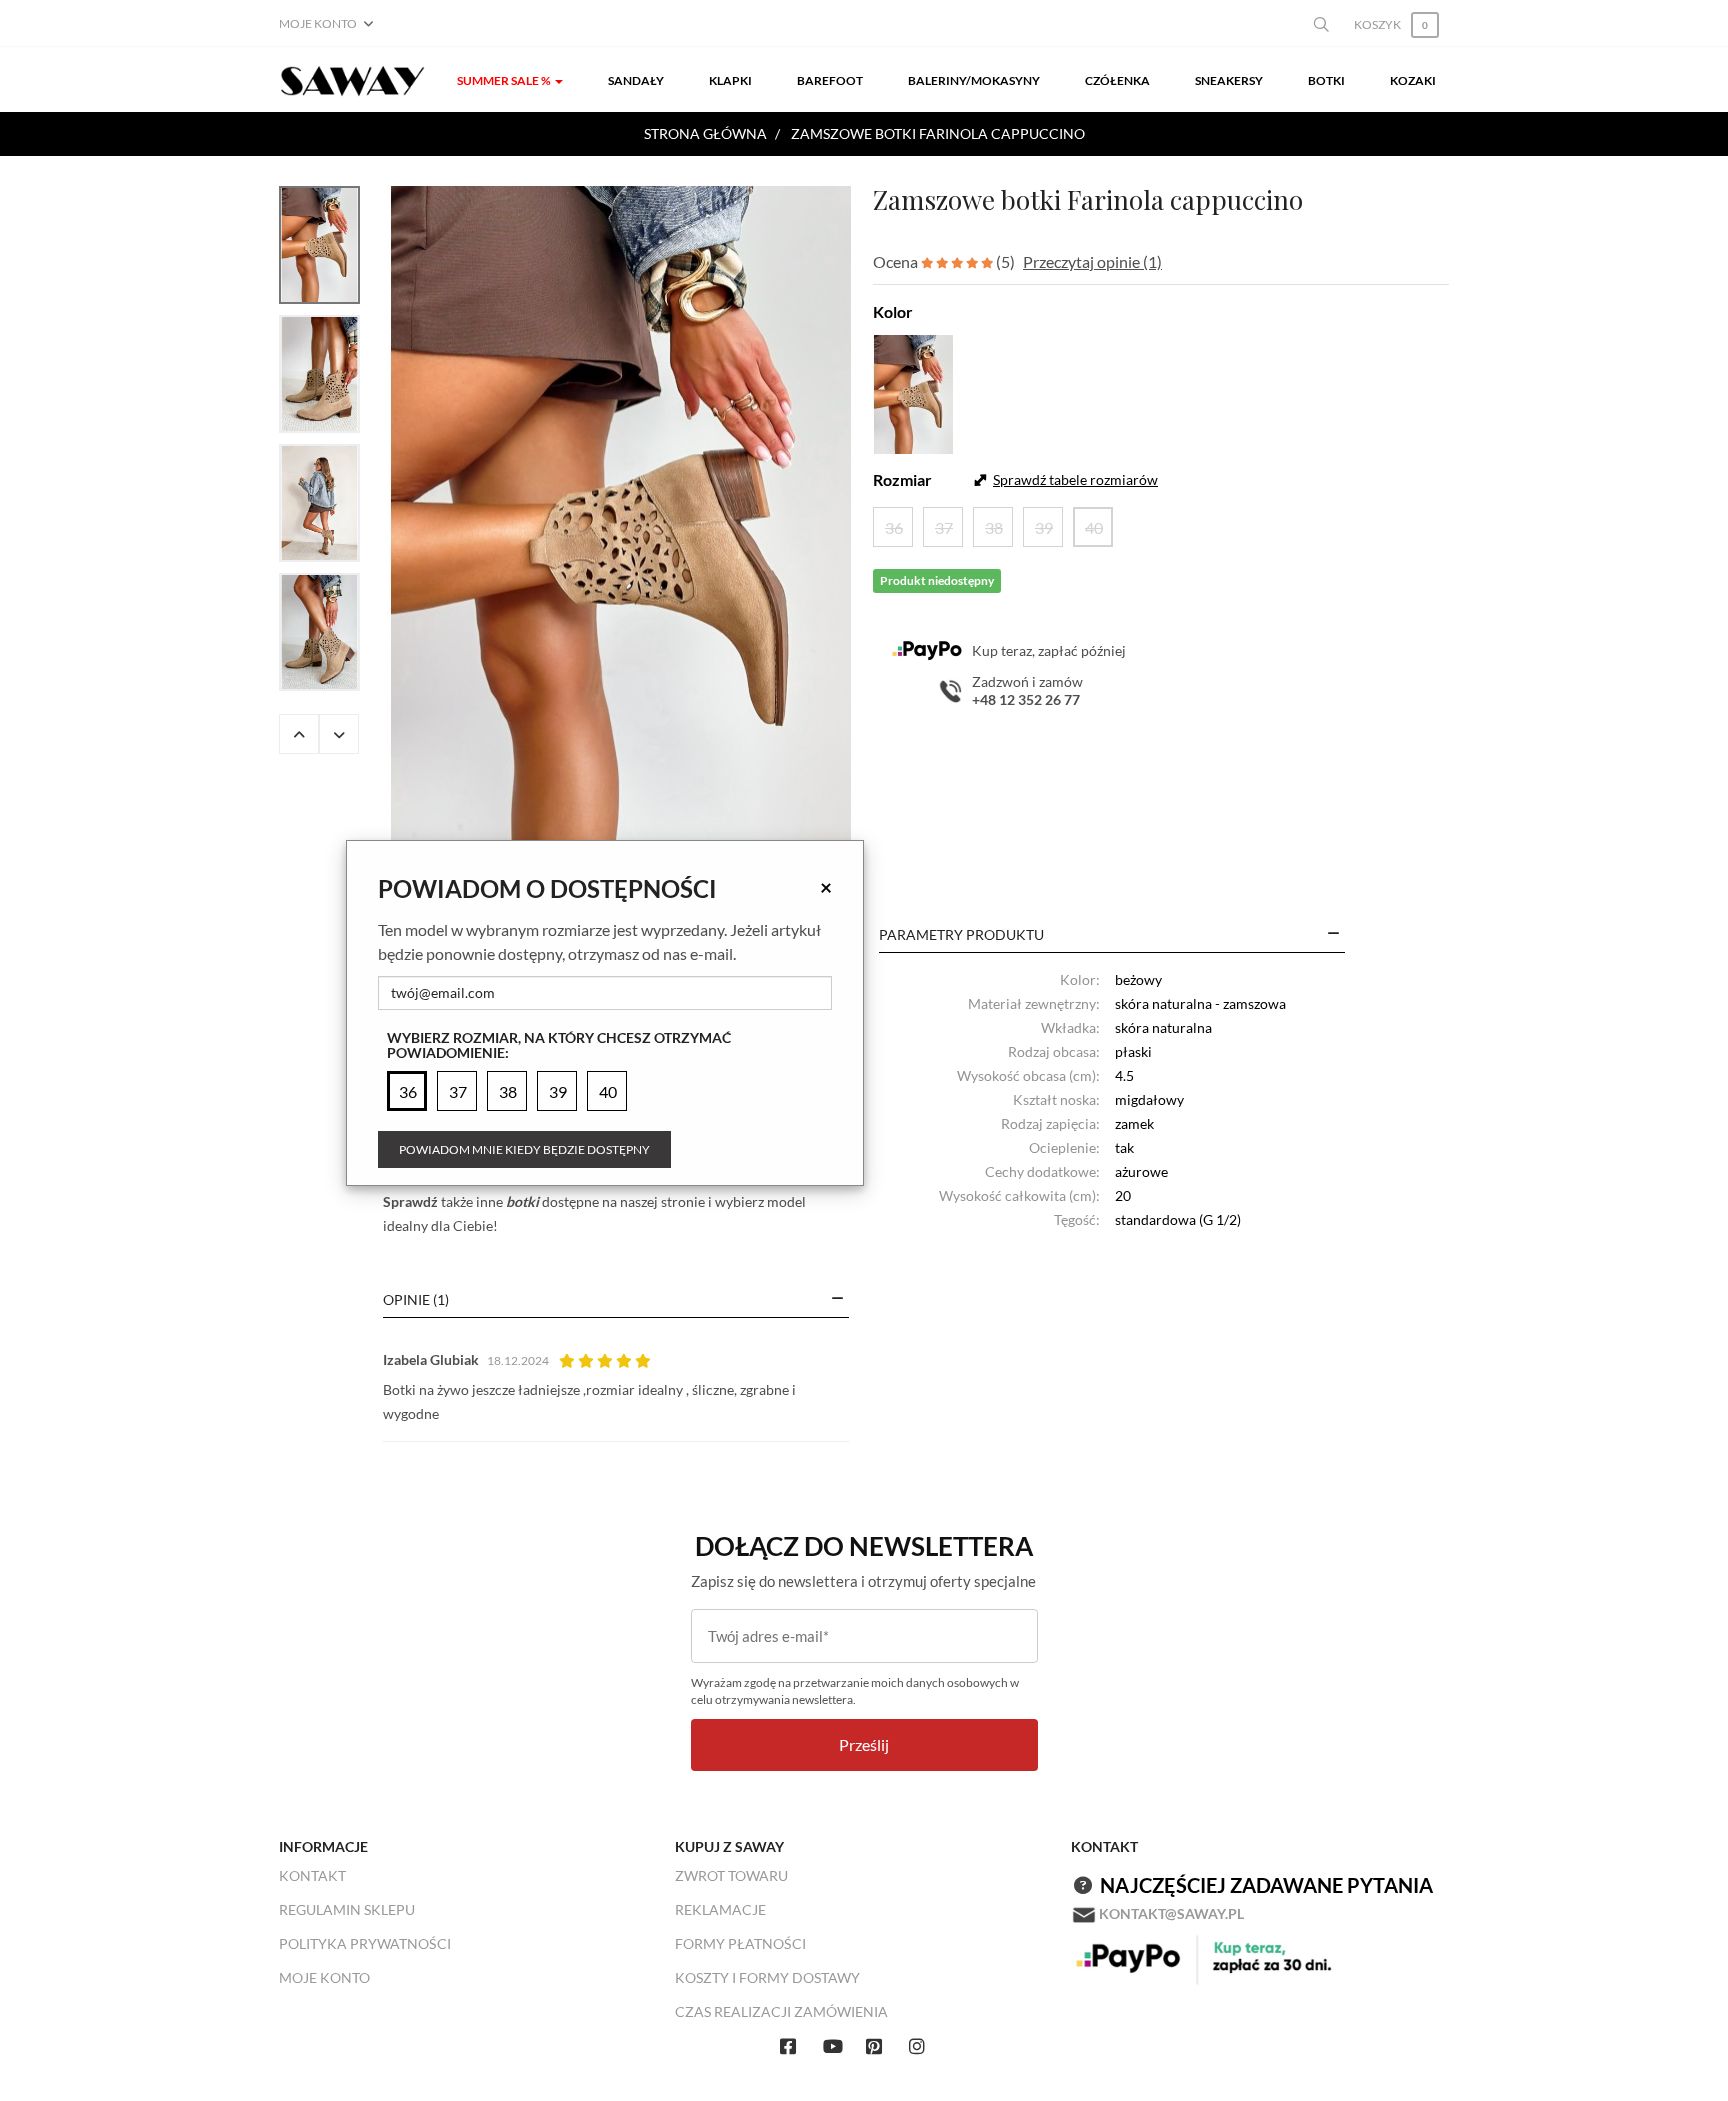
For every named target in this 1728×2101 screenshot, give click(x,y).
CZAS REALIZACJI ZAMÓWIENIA (781, 2011)
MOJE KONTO (324, 1977)
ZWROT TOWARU (731, 1875)
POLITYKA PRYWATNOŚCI (365, 1943)
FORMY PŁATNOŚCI (740, 1943)
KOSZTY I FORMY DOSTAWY (767, 1977)
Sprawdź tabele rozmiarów (1075, 479)
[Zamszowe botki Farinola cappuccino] (621, 531)
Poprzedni (299, 734)
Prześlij (864, 1744)
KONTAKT (312, 1875)
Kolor (893, 311)
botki (522, 1201)
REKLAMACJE (720, 1909)
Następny (339, 734)
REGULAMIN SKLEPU (347, 1909)
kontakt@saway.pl (1171, 1913)
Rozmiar (902, 479)
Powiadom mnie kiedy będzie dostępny (524, 1149)
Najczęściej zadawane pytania (1266, 1885)
